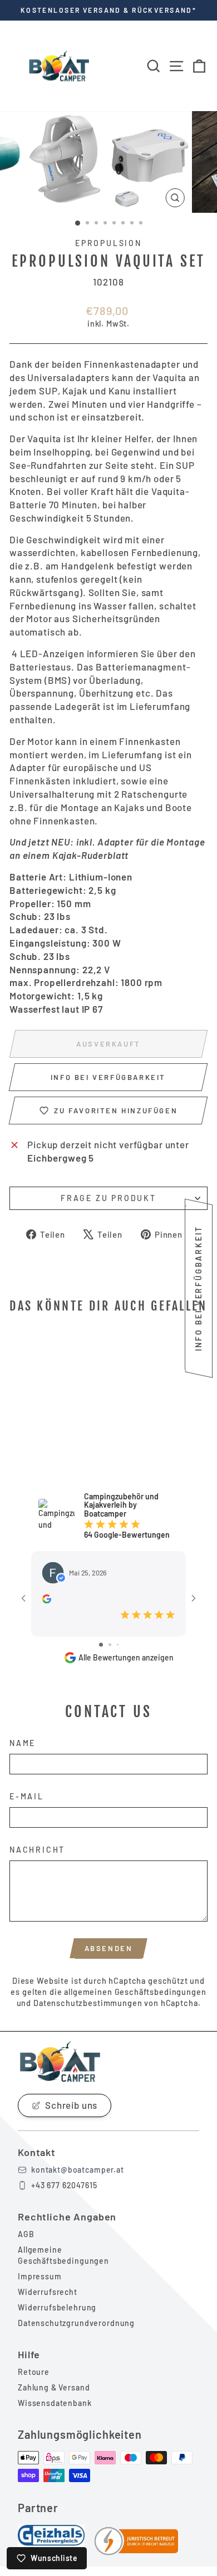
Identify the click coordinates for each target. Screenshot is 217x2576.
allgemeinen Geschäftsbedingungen (135, 1992)
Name (23, 1743)
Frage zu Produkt (108, 1198)
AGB (26, 2234)
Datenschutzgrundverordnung (76, 2323)
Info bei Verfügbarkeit (108, 1077)
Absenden (109, 1948)
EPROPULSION (108, 243)
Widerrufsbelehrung (57, 2307)
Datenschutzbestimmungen (88, 2003)
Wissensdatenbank (55, 2403)
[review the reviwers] (47, 1599)
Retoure (34, 2372)
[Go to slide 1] (101, 1645)
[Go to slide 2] (110, 1645)
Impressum (40, 2276)
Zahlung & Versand (54, 2387)
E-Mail (27, 1796)
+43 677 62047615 (64, 2185)
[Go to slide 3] (118, 1645)
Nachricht (37, 1850)
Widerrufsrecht (48, 2292)
